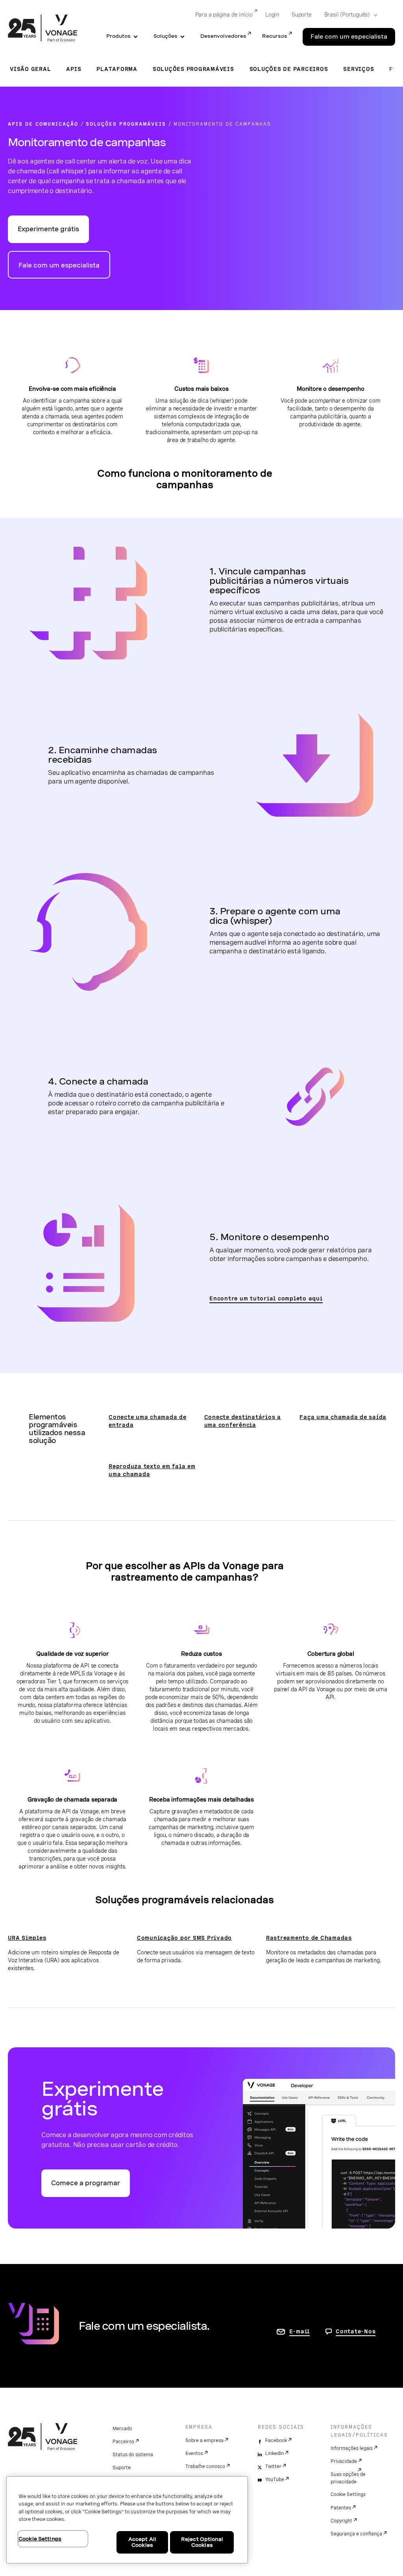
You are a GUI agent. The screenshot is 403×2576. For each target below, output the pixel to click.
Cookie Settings (348, 2494)
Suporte (302, 15)
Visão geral (30, 69)
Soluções (165, 36)
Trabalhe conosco (205, 2466)
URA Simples (27, 1938)
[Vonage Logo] (43, 29)
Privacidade (344, 2461)
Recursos (275, 36)
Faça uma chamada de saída (343, 1417)
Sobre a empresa (204, 2440)
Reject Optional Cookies (202, 2542)
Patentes (341, 2508)
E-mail (300, 2331)
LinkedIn (275, 2453)
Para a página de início (224, 15)
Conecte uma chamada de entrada (148, 1421)
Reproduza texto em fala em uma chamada (152, 1470)
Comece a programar (86, 2183)
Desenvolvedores (223, 36)
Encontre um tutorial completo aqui (266, 1298)
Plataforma (117, 69)
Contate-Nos (356, 2331)
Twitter (273, 2466)
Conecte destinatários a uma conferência (243, 1421)
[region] (127, 2520)
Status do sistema (133, 2455)
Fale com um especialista (349, 37)
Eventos (194, 2453)
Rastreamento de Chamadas (309, 1938)
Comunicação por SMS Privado (184, 1938)
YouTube (275, 2479)
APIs (74, 69)
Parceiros (123, 2442)
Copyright (341, 2521)
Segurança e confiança (356, 2534)
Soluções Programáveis (193, 69)
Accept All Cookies (142, 2542)
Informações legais (352, 2448)
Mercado (122, 2429)
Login (272, 15)
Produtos (118, 36)
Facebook (276, 2440)
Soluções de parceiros (289, 69)
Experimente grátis (48, 229)
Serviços (359, 69)
